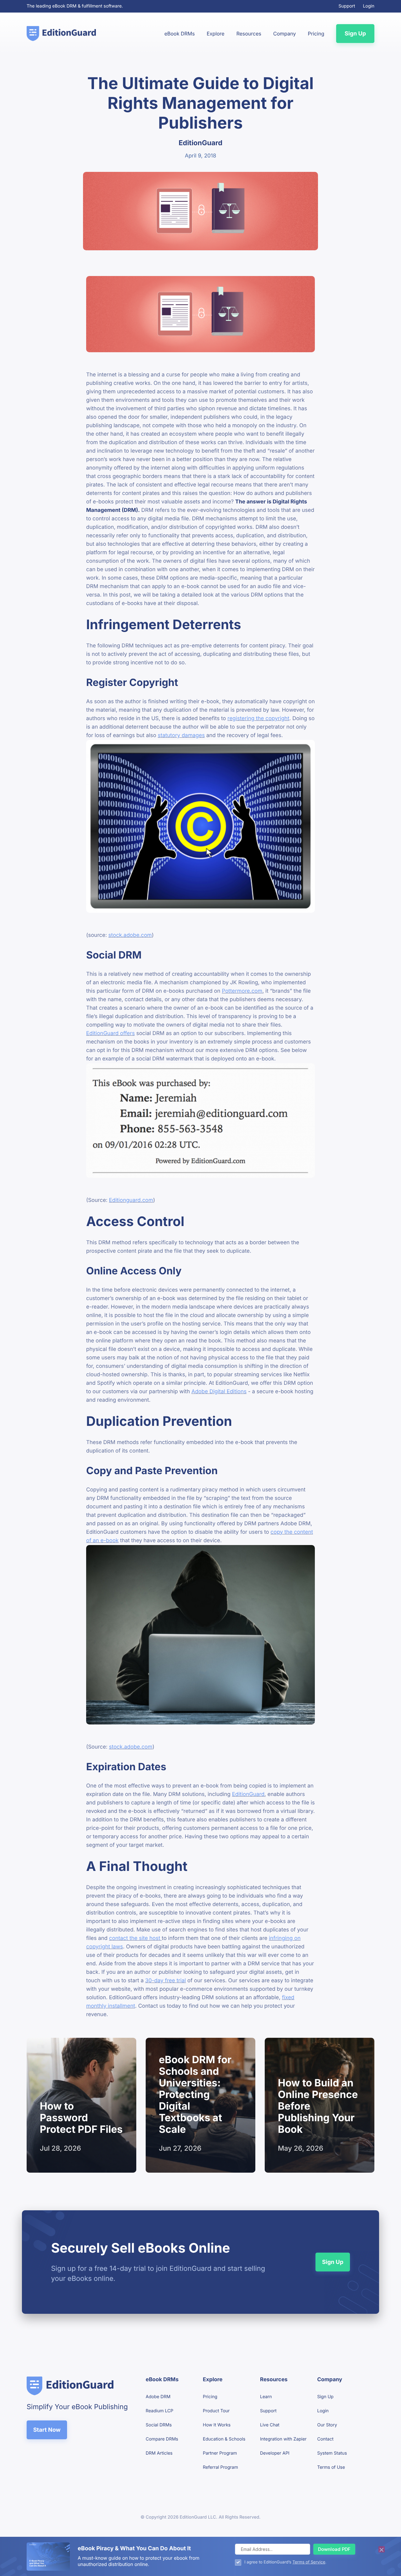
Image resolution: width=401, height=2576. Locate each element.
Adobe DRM (158, 2397)
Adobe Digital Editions (219, 1392)
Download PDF (334, 2549)
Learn (266, 2397)
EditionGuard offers (110, 1033)
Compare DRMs (162, 2439)
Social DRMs (159, 2425)
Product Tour (216, 2411)
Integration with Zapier (283, 2439)
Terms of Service (309, 2562)
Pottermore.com (242, 991)
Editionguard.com (131, 1200)
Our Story (327, 2425)
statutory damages (181, 736)
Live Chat (270, 2425)
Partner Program (220, 2453)
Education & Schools (224, 2439)
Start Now (47, 2430)
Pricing (316, 34)
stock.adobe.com (130, 935)
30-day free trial (165, 1981)
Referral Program (221, 2467)
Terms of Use (331, 2467)
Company (284, 34)
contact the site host (135, 1938)
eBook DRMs (180, 34)
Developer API (275, 2453)
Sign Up (355, 34)
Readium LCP (159, 2411)
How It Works (217, 2425)
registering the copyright (258, 719)
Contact (325, 2439)
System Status (332, 2453)
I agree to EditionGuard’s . (285, 2562)
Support (347, 6)
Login (369, 6)
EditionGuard (248, 1794)
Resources (249, 34)
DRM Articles (159, 2453)
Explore (216, 34)
